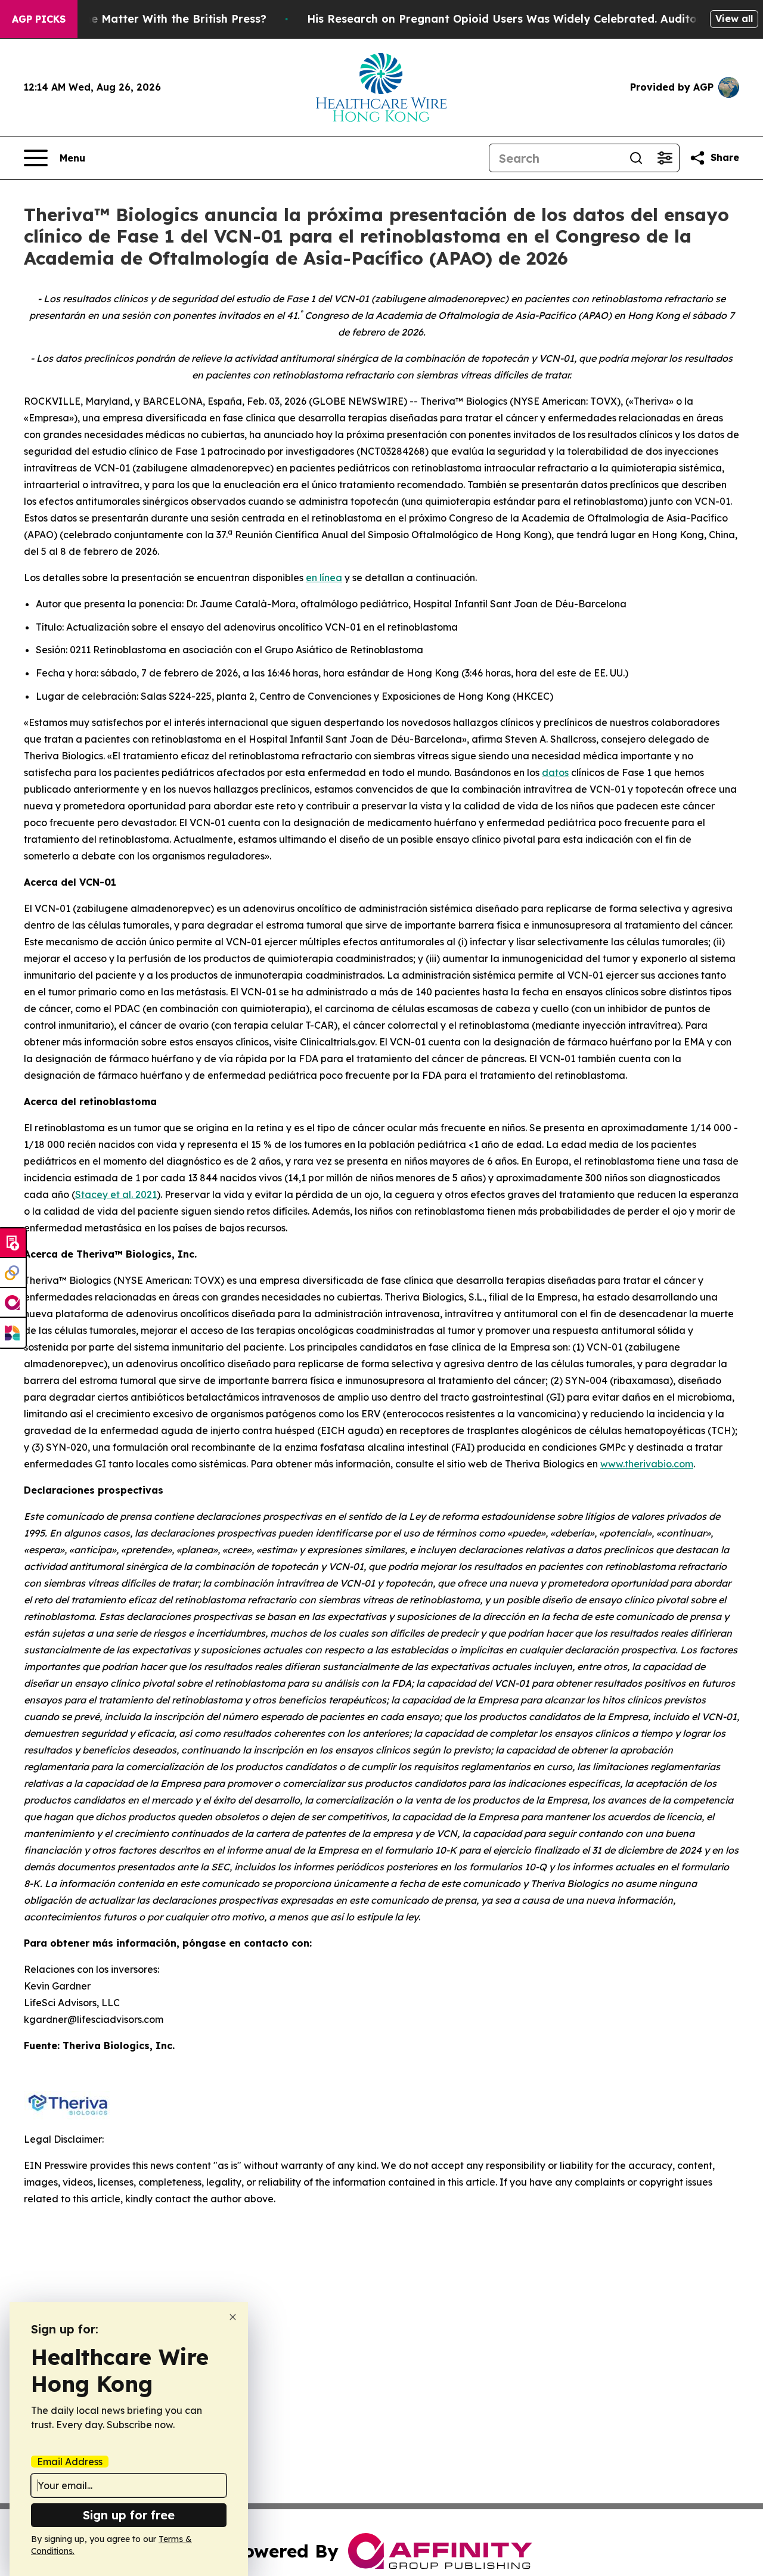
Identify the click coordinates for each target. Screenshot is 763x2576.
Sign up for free (129, 2515)
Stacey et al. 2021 (116, 1194)
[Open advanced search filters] (665, 158)
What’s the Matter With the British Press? (153, 19)
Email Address (70, 2462)
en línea (324, 578)
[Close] (233, 2317)
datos (555, 772)
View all (734, 18)
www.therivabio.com (647, 1464)
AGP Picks (39, 19)
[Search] (636, 158)
